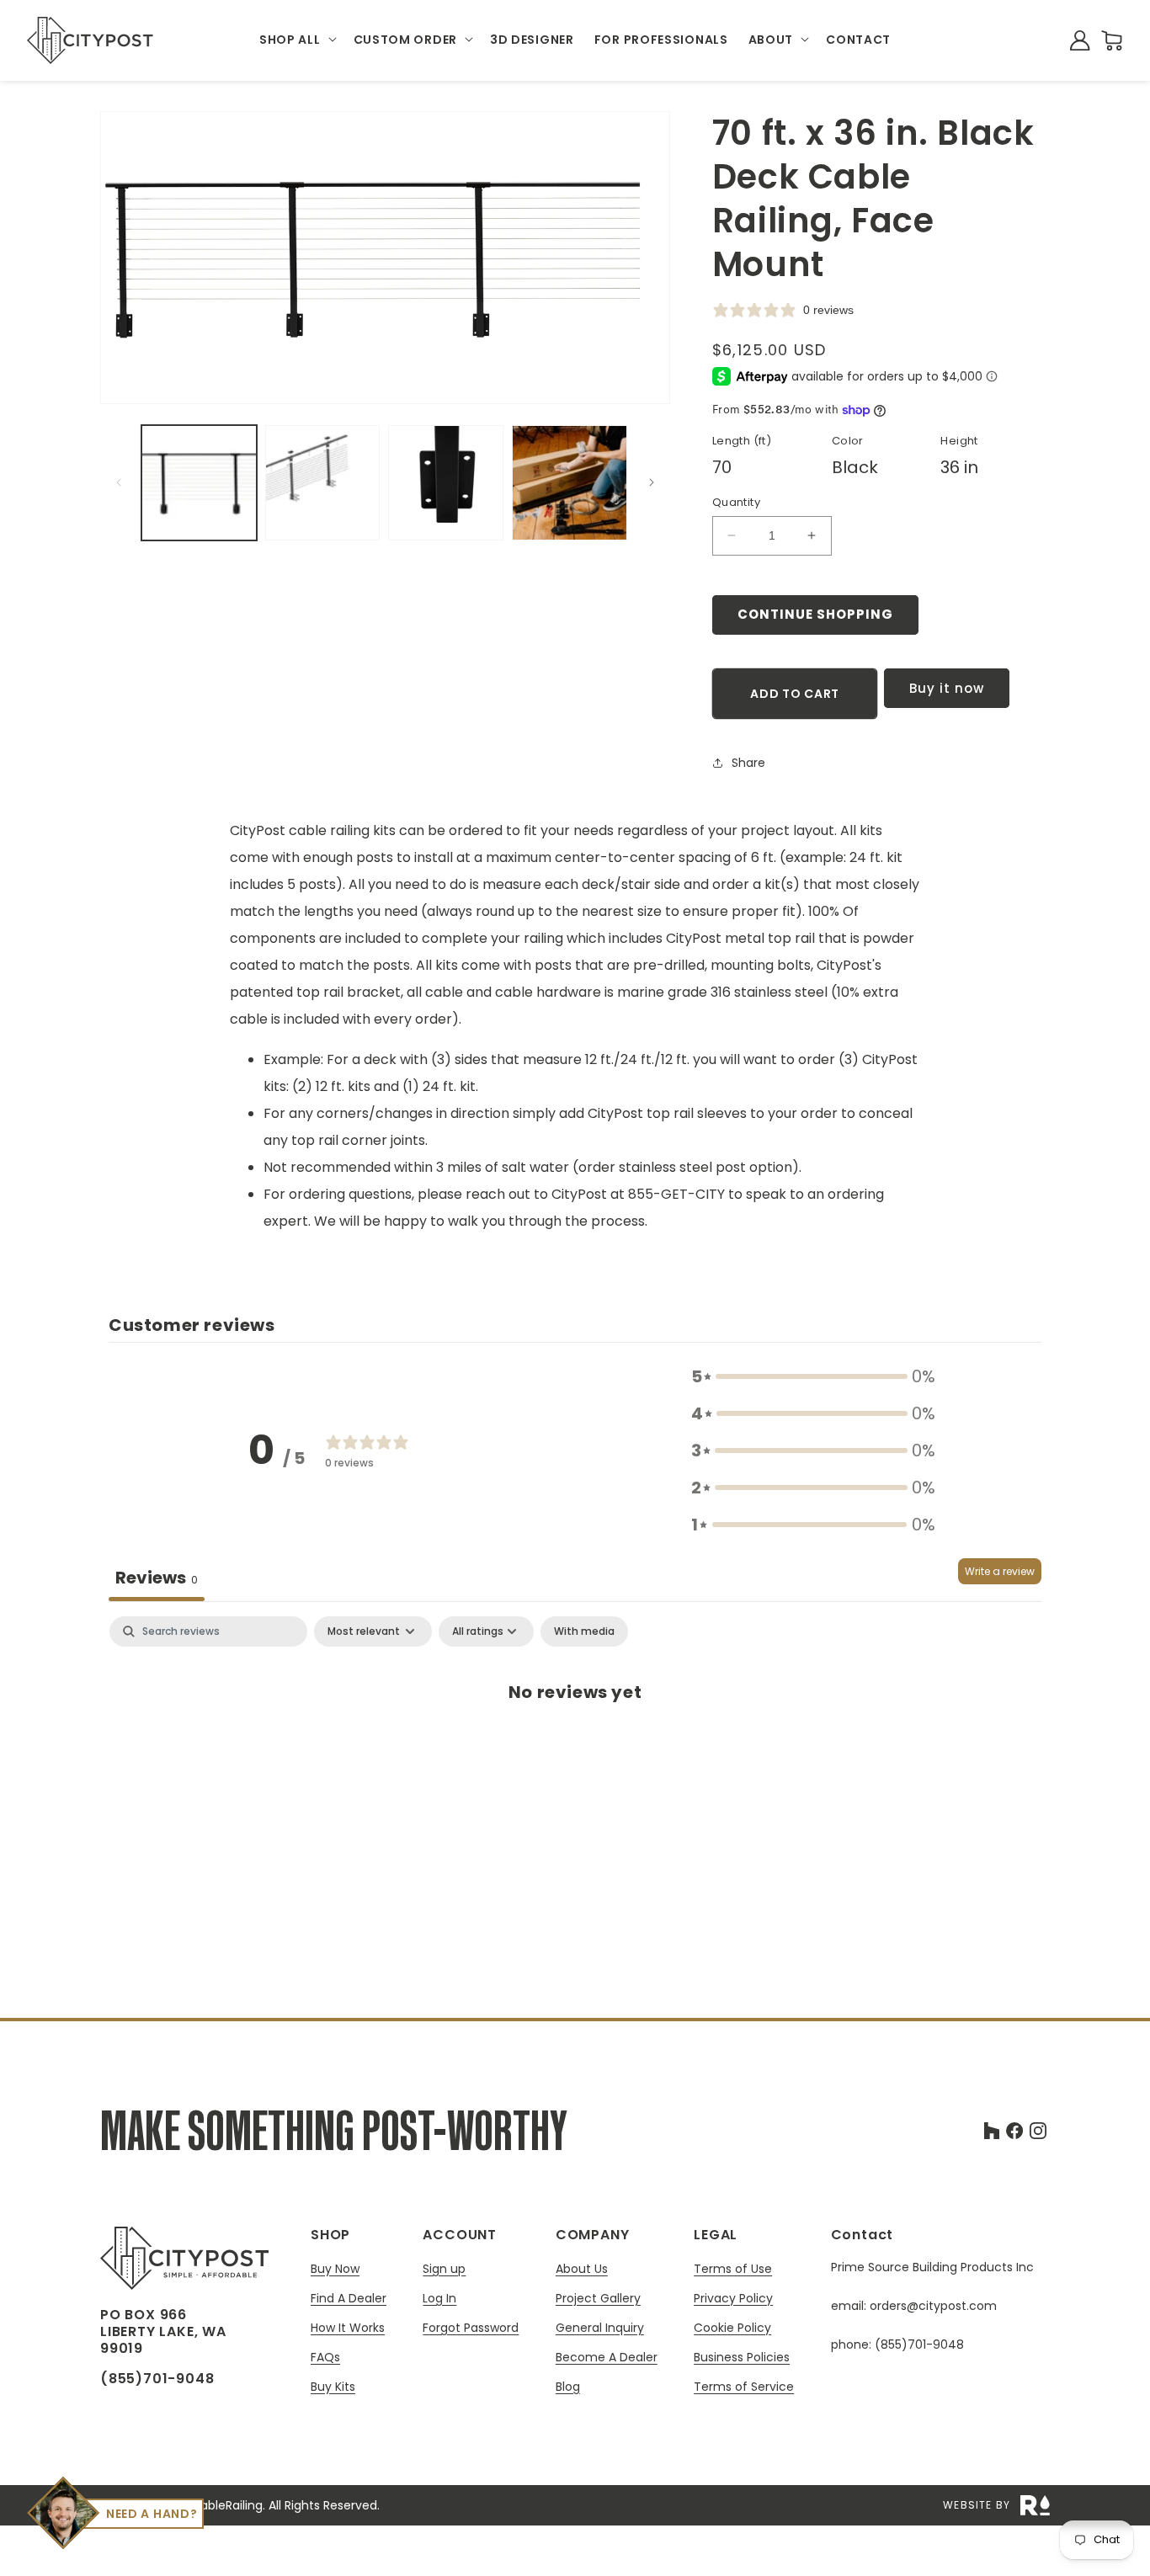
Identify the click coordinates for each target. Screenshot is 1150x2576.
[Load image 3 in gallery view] (446, 483)
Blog (568, 2387)
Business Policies (742, 2358)
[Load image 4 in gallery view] (570, 483)
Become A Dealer (607, 2358)
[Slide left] (119, 482)
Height (959, 441)
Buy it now (947, 688)
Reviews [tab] (157, 1578)
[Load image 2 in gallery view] (323, 483)
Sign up (444, 2269)
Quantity (736, 502)
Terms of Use (733, 2269)
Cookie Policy (732, 2328)
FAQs (325, 2358)
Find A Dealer (349, 2299)
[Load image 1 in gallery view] (199, 483)
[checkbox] (584, 1631)
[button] (296, 40)
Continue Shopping (815, 614)
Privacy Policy (733, 2299)
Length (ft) (742, 441)
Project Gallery (598, 2299)
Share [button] (748, 763)
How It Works (348, 2328)
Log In (439, 2299)
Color (848, 441)
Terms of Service (744, 2387)
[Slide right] (652, 482)
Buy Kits (333, 2387)
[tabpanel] (575, 1747)
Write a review (1000, 1571)
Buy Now (335, 2269)
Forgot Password (471, 2328)
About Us (582, 2269)
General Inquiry (600, 2328)
